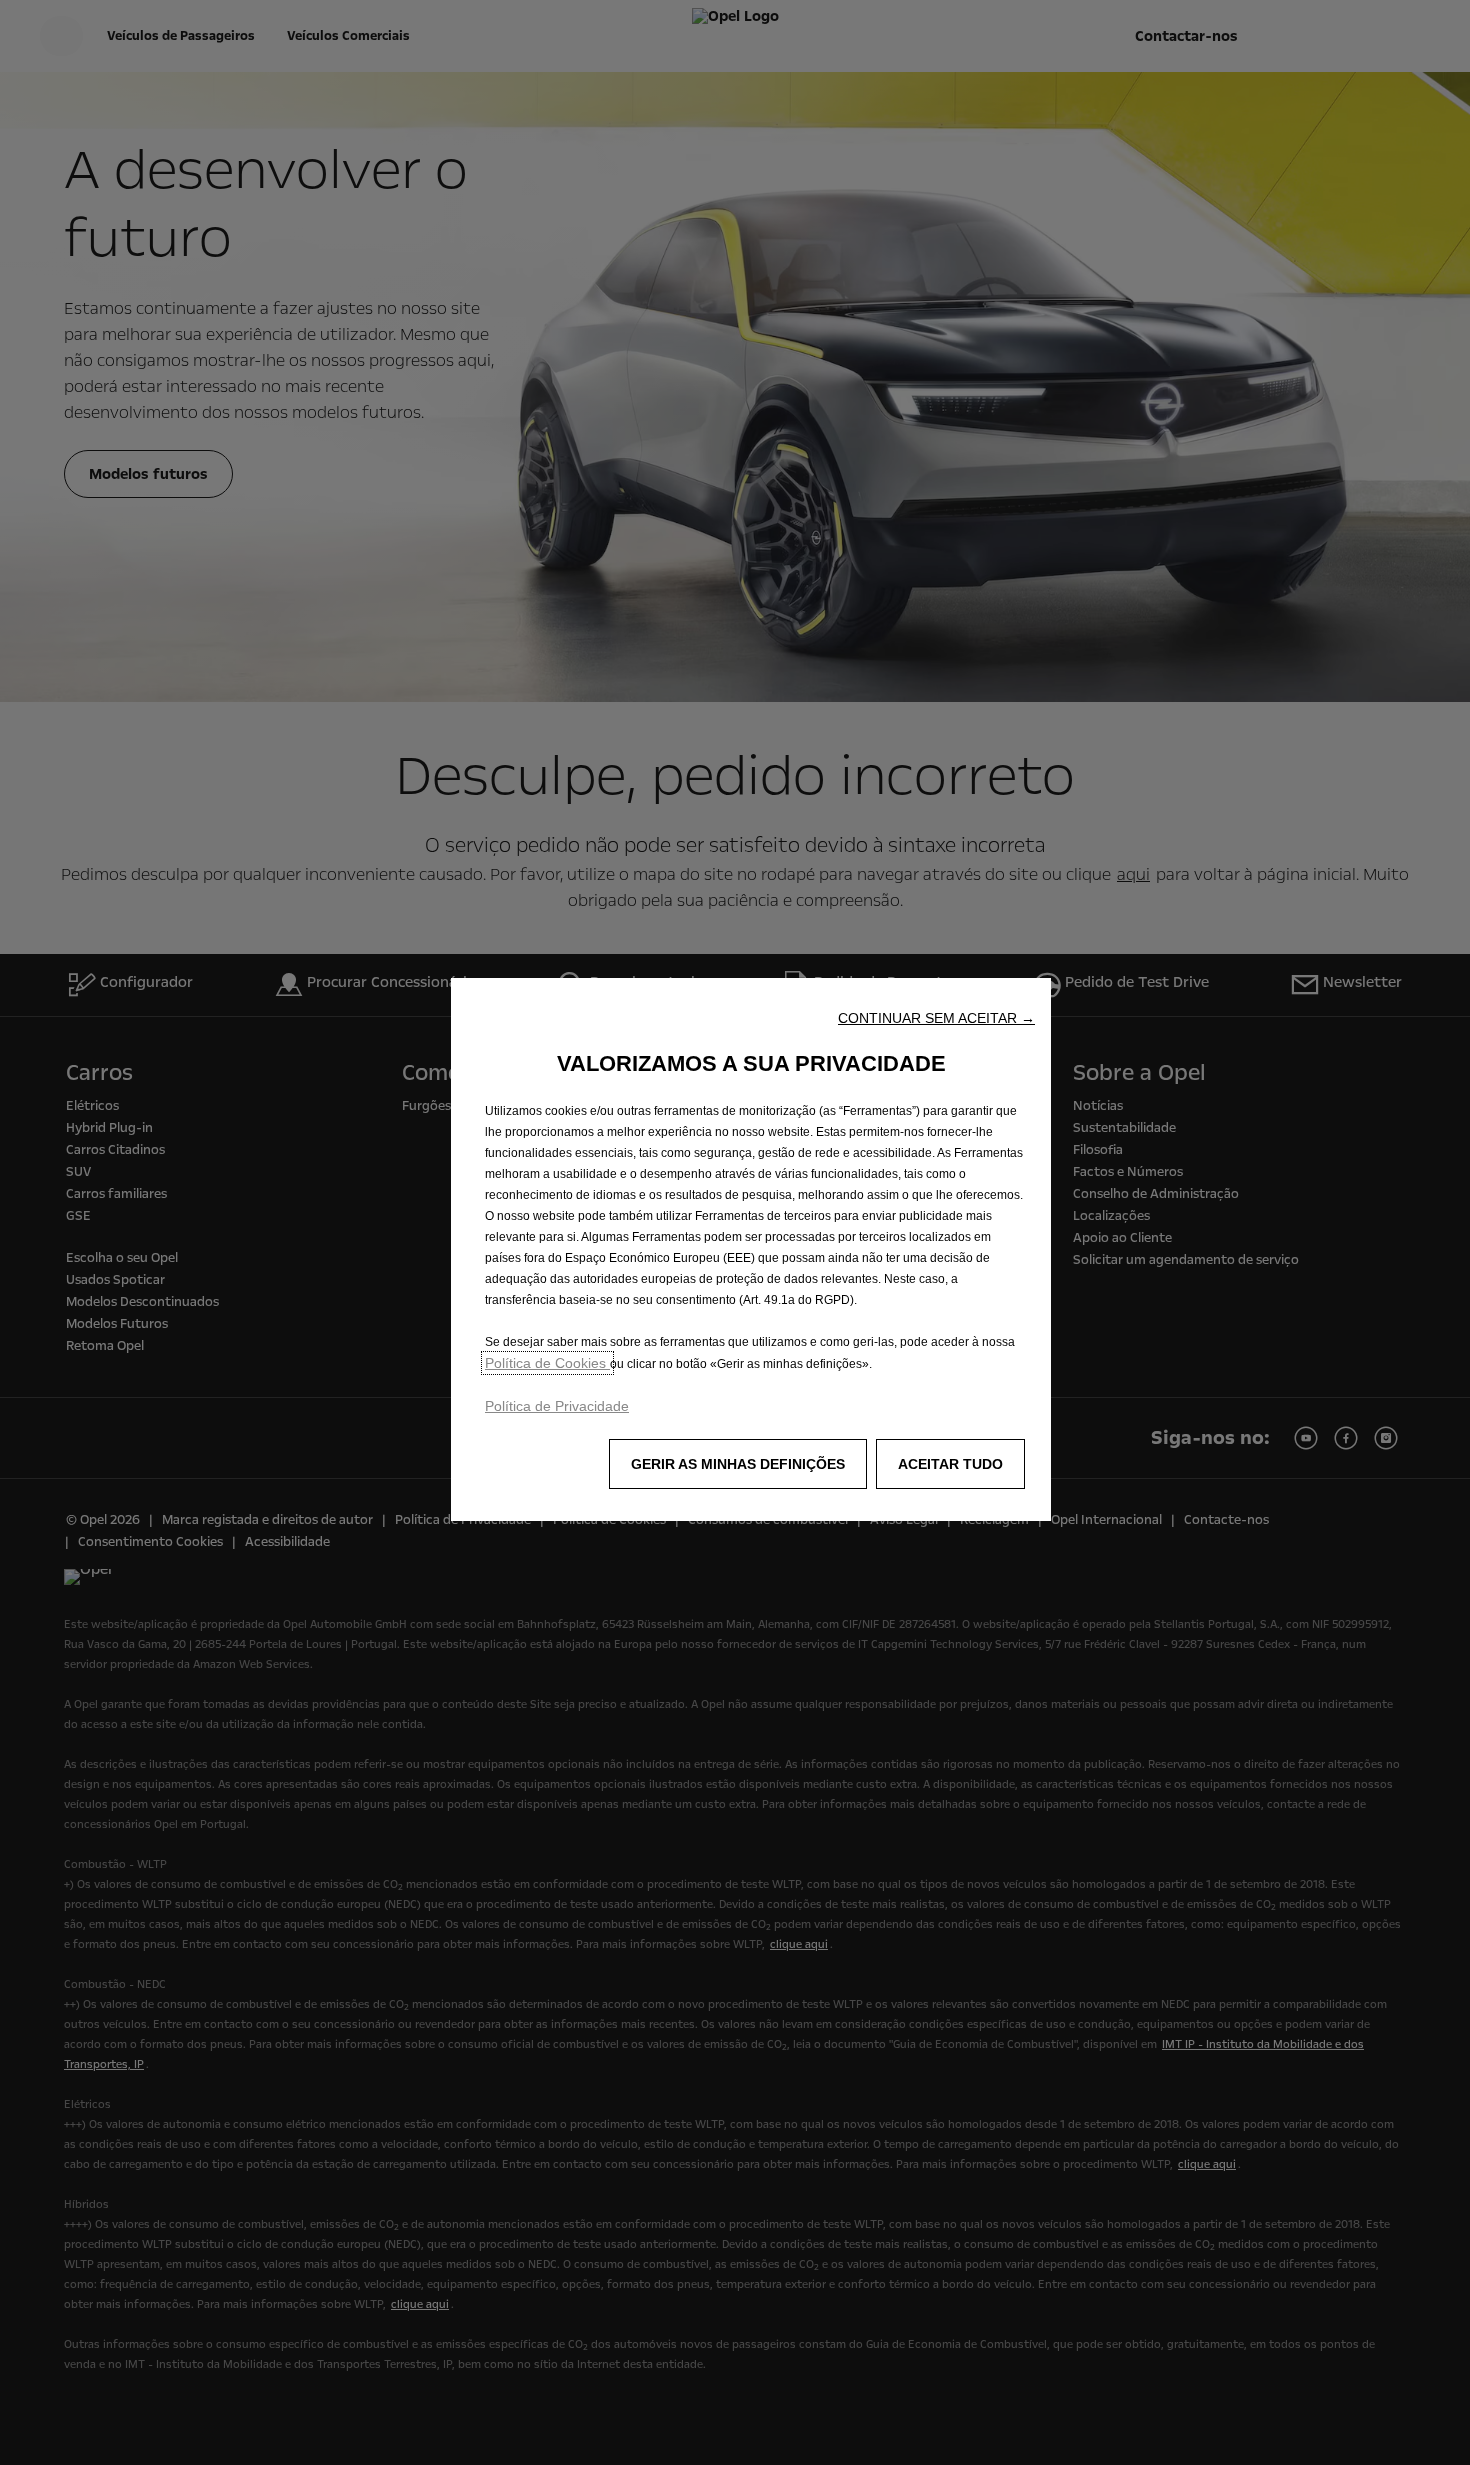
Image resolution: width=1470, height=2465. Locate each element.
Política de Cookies (547, 1363)
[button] (936, 1018)
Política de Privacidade (557, 1406)
